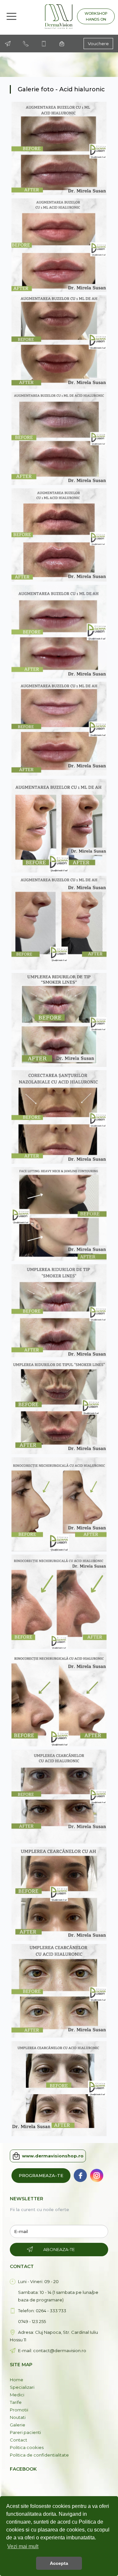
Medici (17, 2395)
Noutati (18, 2417)
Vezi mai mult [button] (23, 2546)
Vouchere (98, 44)
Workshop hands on (96, 16)
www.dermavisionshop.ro (53, 2156)
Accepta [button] (59, 2563)
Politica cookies (27, 2447)
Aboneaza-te (59, 2249)
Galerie (18, 2425)
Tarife (16, 2402)
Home (17, 2380)
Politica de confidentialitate (39, 2455)
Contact (19, 2440)
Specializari (22, 2387)
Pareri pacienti (25, 2432)
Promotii (19, 2410)
